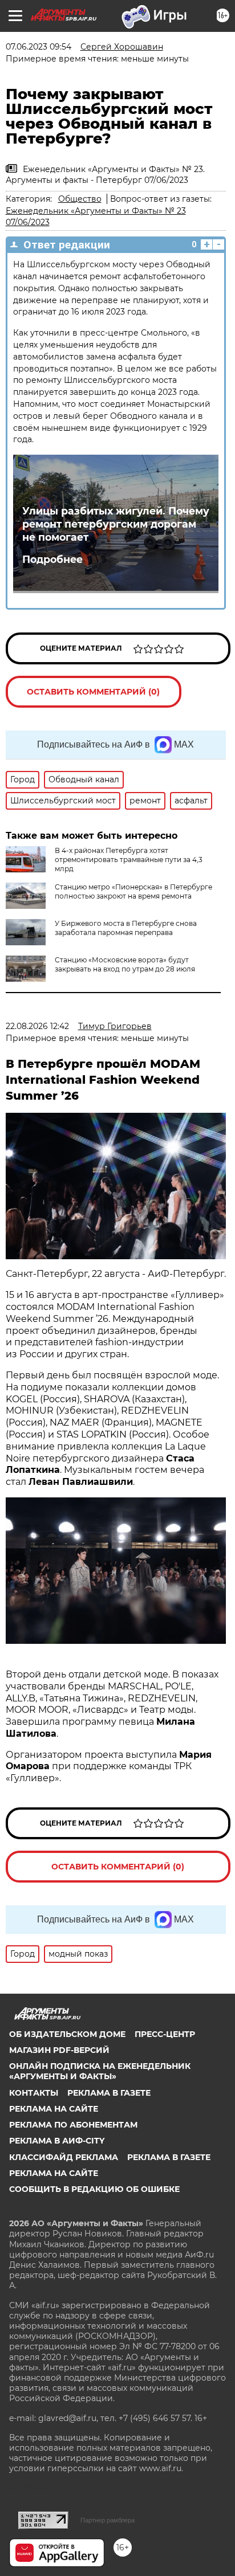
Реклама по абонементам (73, 2125)
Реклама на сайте (54, 2109)
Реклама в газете (109, 2093)
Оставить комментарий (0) (93, 692)
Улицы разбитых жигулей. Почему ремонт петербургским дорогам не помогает (116, 524)
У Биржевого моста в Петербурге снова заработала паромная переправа (126, 928)
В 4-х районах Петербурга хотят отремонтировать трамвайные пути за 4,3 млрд (129, 860)
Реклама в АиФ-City (57, 2141)
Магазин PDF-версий (59, 2050)
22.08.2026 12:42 (37, 1026)
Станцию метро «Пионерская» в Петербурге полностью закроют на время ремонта (133, 891)
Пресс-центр (165, 2034)
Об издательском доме (67, 2034)
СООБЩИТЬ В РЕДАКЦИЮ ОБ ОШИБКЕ (94, 2189)
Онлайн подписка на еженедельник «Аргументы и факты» (100, 2071)
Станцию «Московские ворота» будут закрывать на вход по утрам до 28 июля (125, 964)
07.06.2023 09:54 (39, 47)
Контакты (34, 2093)
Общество (80, 199)
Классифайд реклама (64, 2157)
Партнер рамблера (108, 2520)
